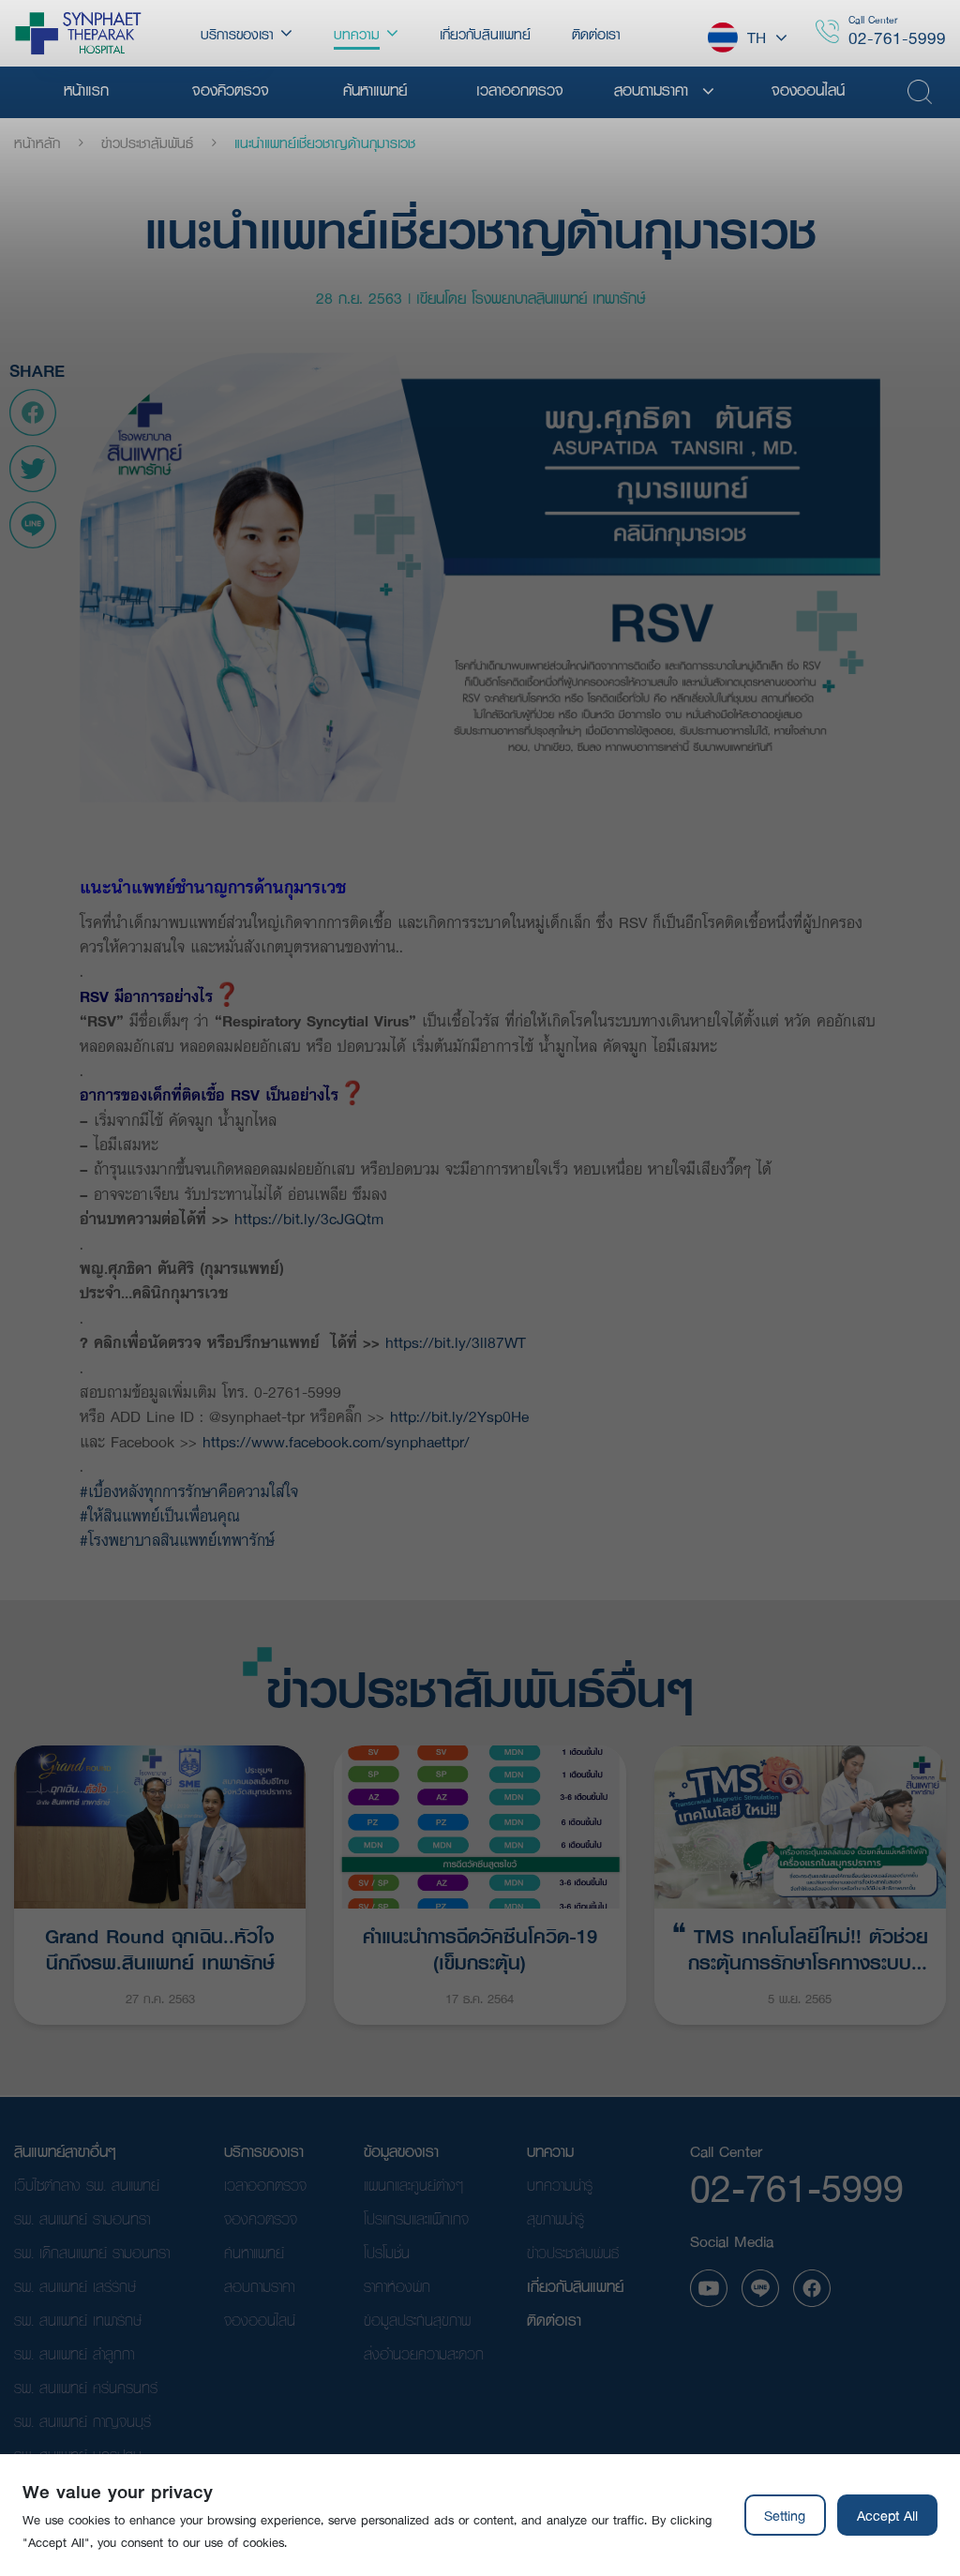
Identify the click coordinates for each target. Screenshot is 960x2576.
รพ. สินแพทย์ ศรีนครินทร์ (86, 2387)
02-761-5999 (897, 38)
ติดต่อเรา (554, 2320)
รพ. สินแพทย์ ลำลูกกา (74, 2353)
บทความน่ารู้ (560, 2185)
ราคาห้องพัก (397, 2286)
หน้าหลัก (37, 142)
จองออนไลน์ (260, 2320)
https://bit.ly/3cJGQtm (309, 1218)
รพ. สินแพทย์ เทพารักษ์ (78, 2320)
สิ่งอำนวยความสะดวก (424, 2353)
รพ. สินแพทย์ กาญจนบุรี (82, 2421)
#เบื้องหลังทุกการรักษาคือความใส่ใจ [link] (189, 1491)
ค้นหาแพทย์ (254, 2252)
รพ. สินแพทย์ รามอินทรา (82, 2218)
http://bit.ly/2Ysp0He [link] (459, 1416)
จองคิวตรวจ (261, 2218)
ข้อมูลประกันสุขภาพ (417, 2320)
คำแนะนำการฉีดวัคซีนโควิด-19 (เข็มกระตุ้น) (480, 1947)
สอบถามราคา (259, 2286)
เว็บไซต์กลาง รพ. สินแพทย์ (87, 2185)
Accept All (887, 2515)
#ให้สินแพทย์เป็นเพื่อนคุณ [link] (160, 1515)
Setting (785, 2515)
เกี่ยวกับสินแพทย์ (575, 2286)
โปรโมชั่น (387, 2252)
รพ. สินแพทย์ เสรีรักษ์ (75, 2286)
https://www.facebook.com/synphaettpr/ (336, 1441)
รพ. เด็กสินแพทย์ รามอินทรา (92, 2252)
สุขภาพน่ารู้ (555, 2218)
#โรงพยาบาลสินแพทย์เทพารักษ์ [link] (177, 1540)
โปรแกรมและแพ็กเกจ (416, 2218)
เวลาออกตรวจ (265, 2185)
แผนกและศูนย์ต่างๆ (413, 2185)
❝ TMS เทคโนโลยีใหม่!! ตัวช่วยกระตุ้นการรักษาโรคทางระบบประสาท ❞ (800, 1947)
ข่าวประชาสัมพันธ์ (147, 142)
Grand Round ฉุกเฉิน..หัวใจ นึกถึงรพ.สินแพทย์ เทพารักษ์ (160, 1947)
